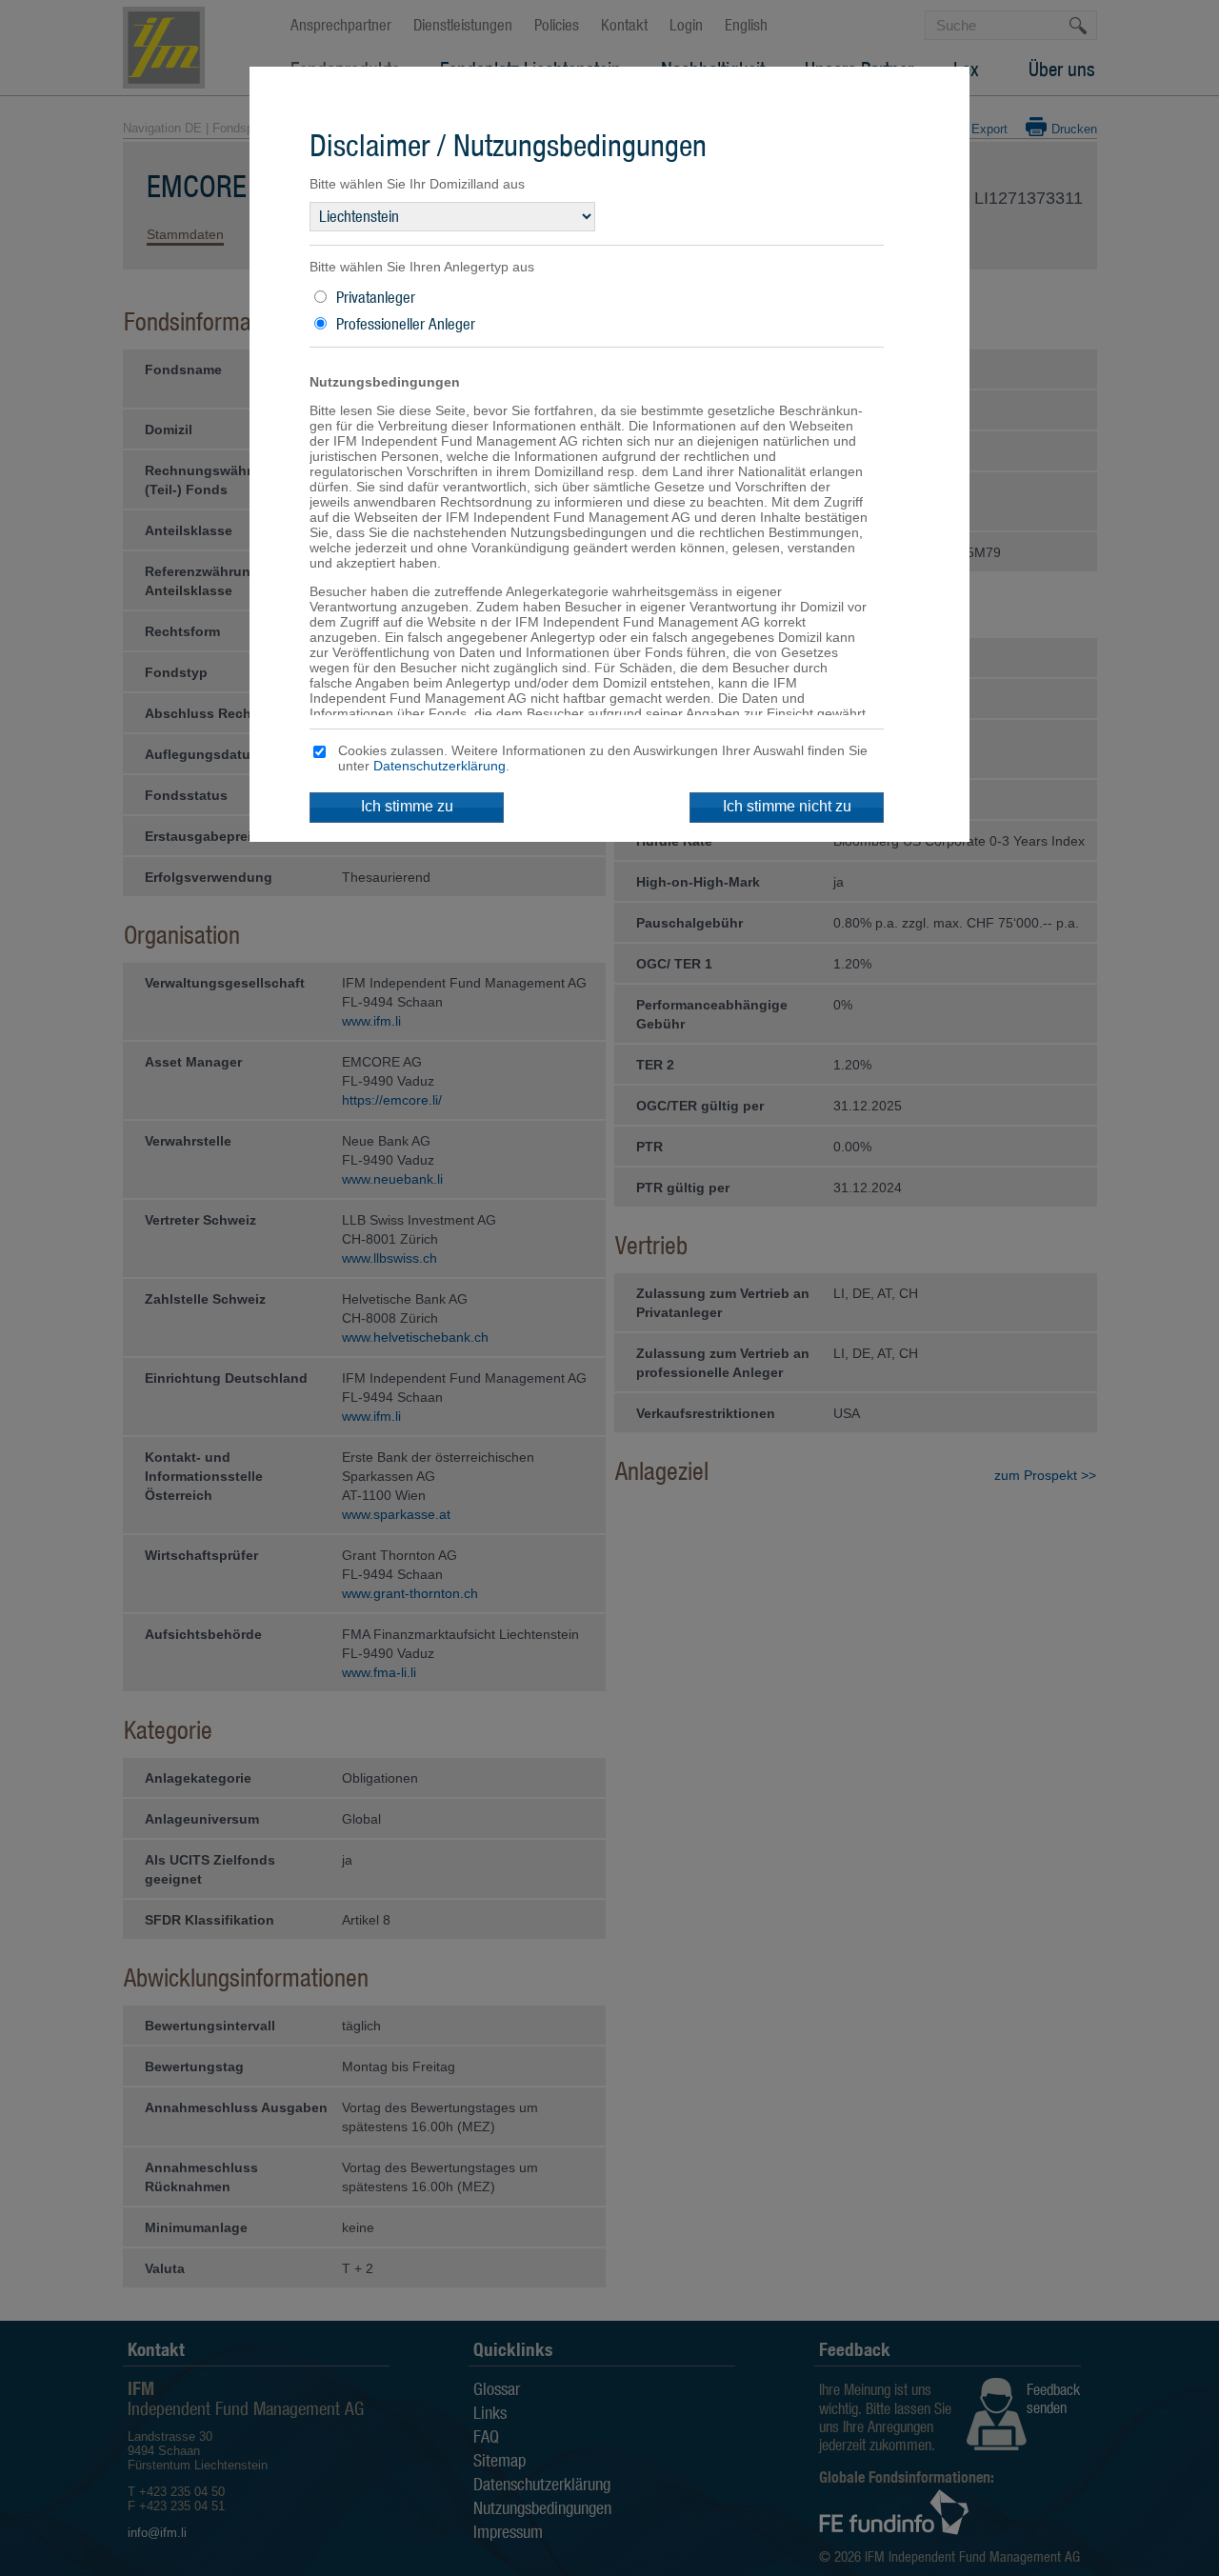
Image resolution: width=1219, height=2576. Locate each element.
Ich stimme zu (407, 806)
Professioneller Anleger (406, 324)
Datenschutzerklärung (440, 766)
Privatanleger (376, 297)
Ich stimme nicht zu (787, 806)
